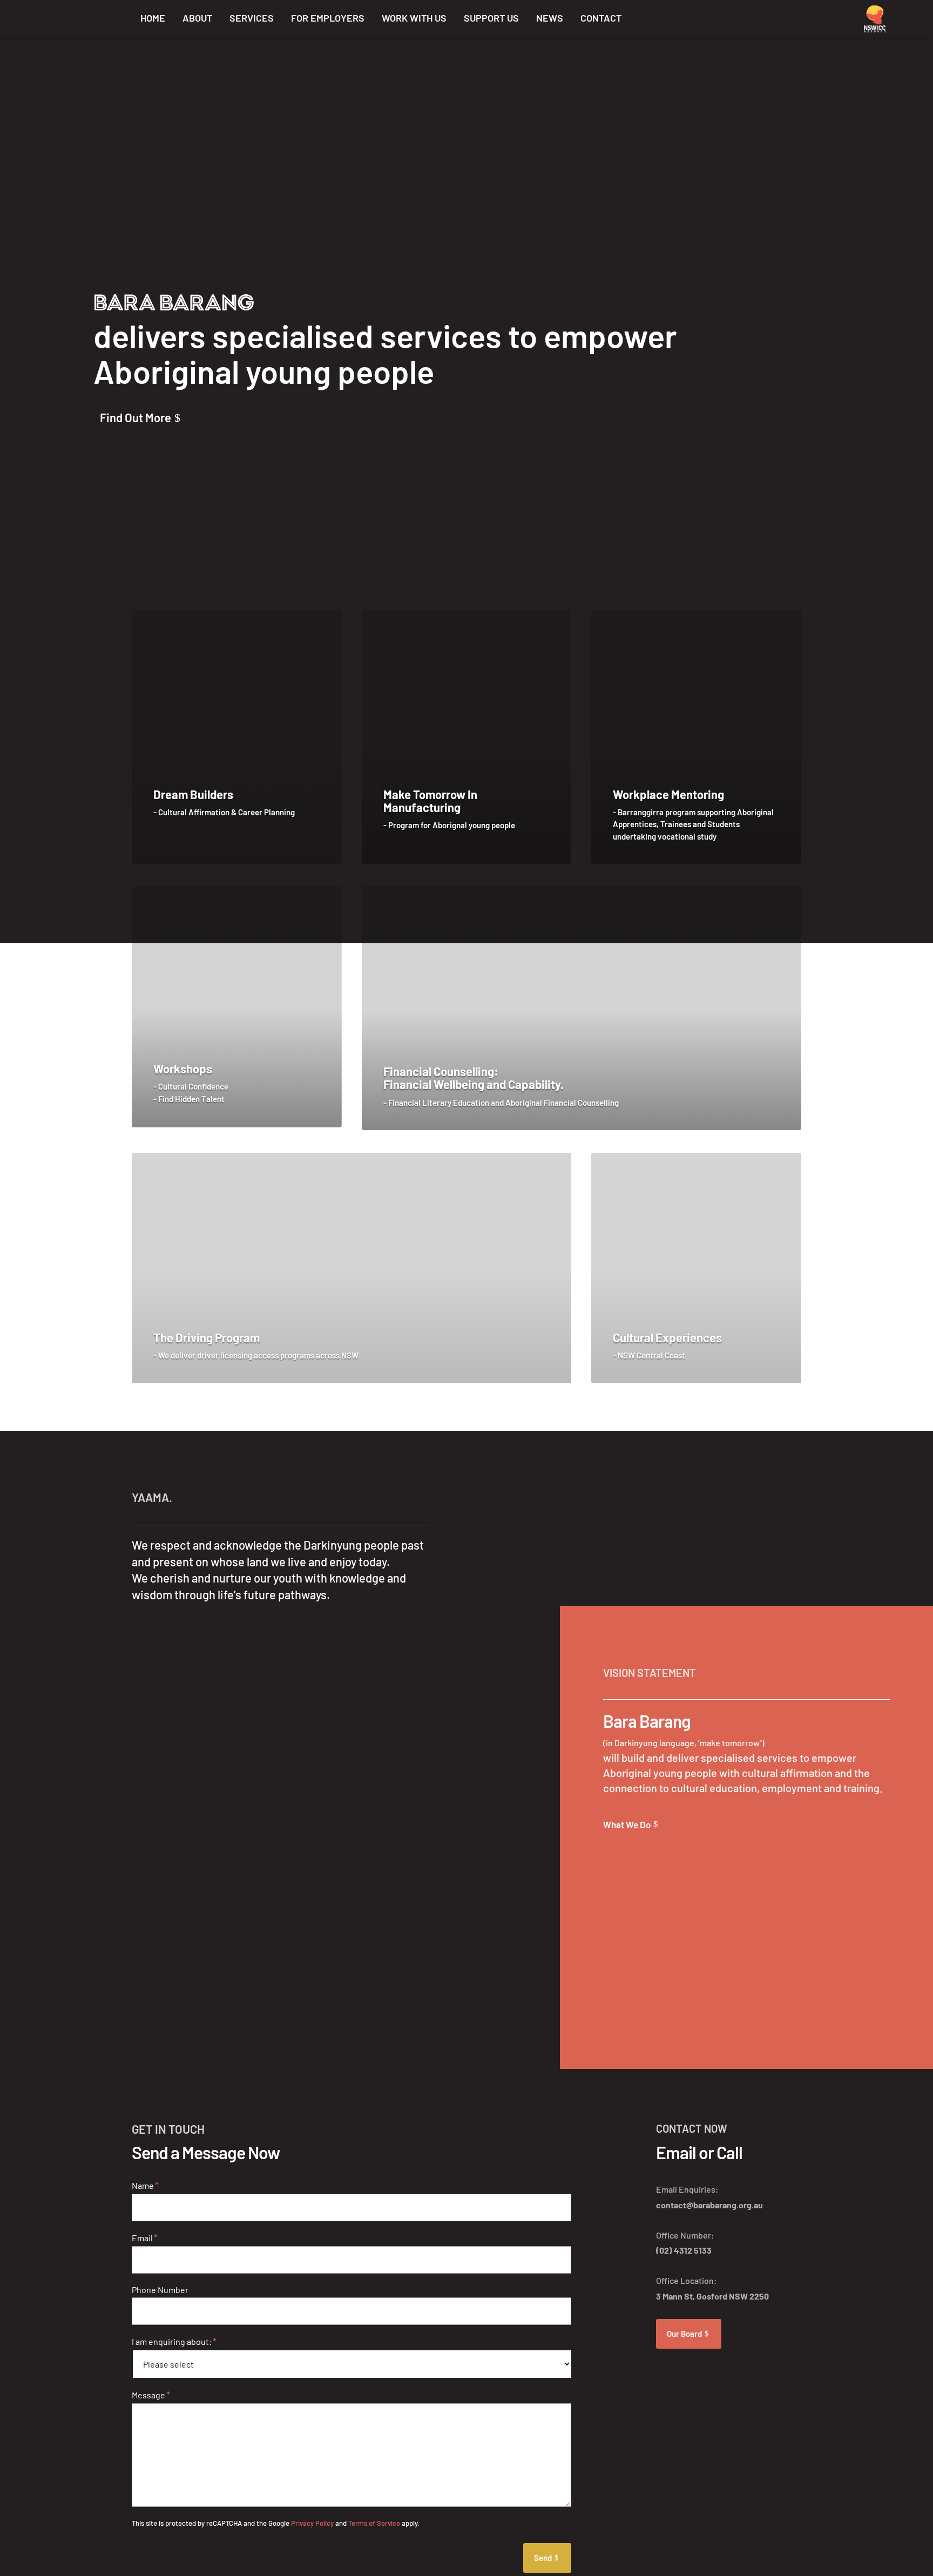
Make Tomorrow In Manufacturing (430, 801)
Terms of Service (374, 2523)
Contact (601, 18)
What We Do (627, 1824)
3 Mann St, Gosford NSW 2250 (712, 2296)
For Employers (328, 18)
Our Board (684, 2334)
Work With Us (414, 18)
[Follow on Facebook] (739, 17)
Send (543, 2558)
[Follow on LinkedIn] (767, 17)
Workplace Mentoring (668, 794)
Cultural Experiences (667, 1337)
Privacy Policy (312, 2523)
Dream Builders (193, 794)
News (550, 18)
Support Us (491, 18)
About (197, 18)
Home (153, 18)
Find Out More (136, 417)
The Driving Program (207, 1337)
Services (252, 18)
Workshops (183, 1069)
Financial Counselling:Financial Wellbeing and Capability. (474, 1078)
